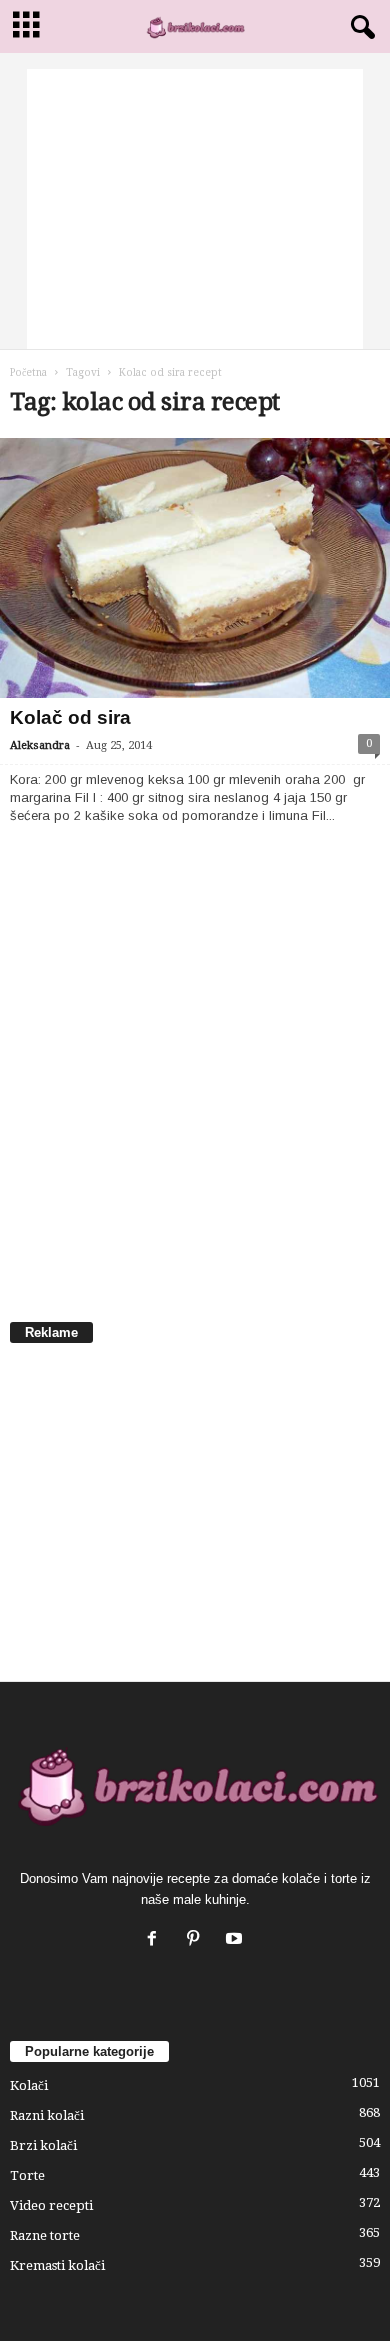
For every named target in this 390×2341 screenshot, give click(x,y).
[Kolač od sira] (195, 568)
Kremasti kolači (57, 2265)
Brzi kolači (43, 2145)
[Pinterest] (197, 1940)
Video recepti (51, 2205)
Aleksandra (40, 745)
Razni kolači (47, 2115)
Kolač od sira (70, 717)
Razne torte (45, 2235)
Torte (27, 2175)
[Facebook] (156, 1940)
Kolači (29, 2085)
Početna (28, 372)
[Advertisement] (195, 209)
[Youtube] (236, 1940)
